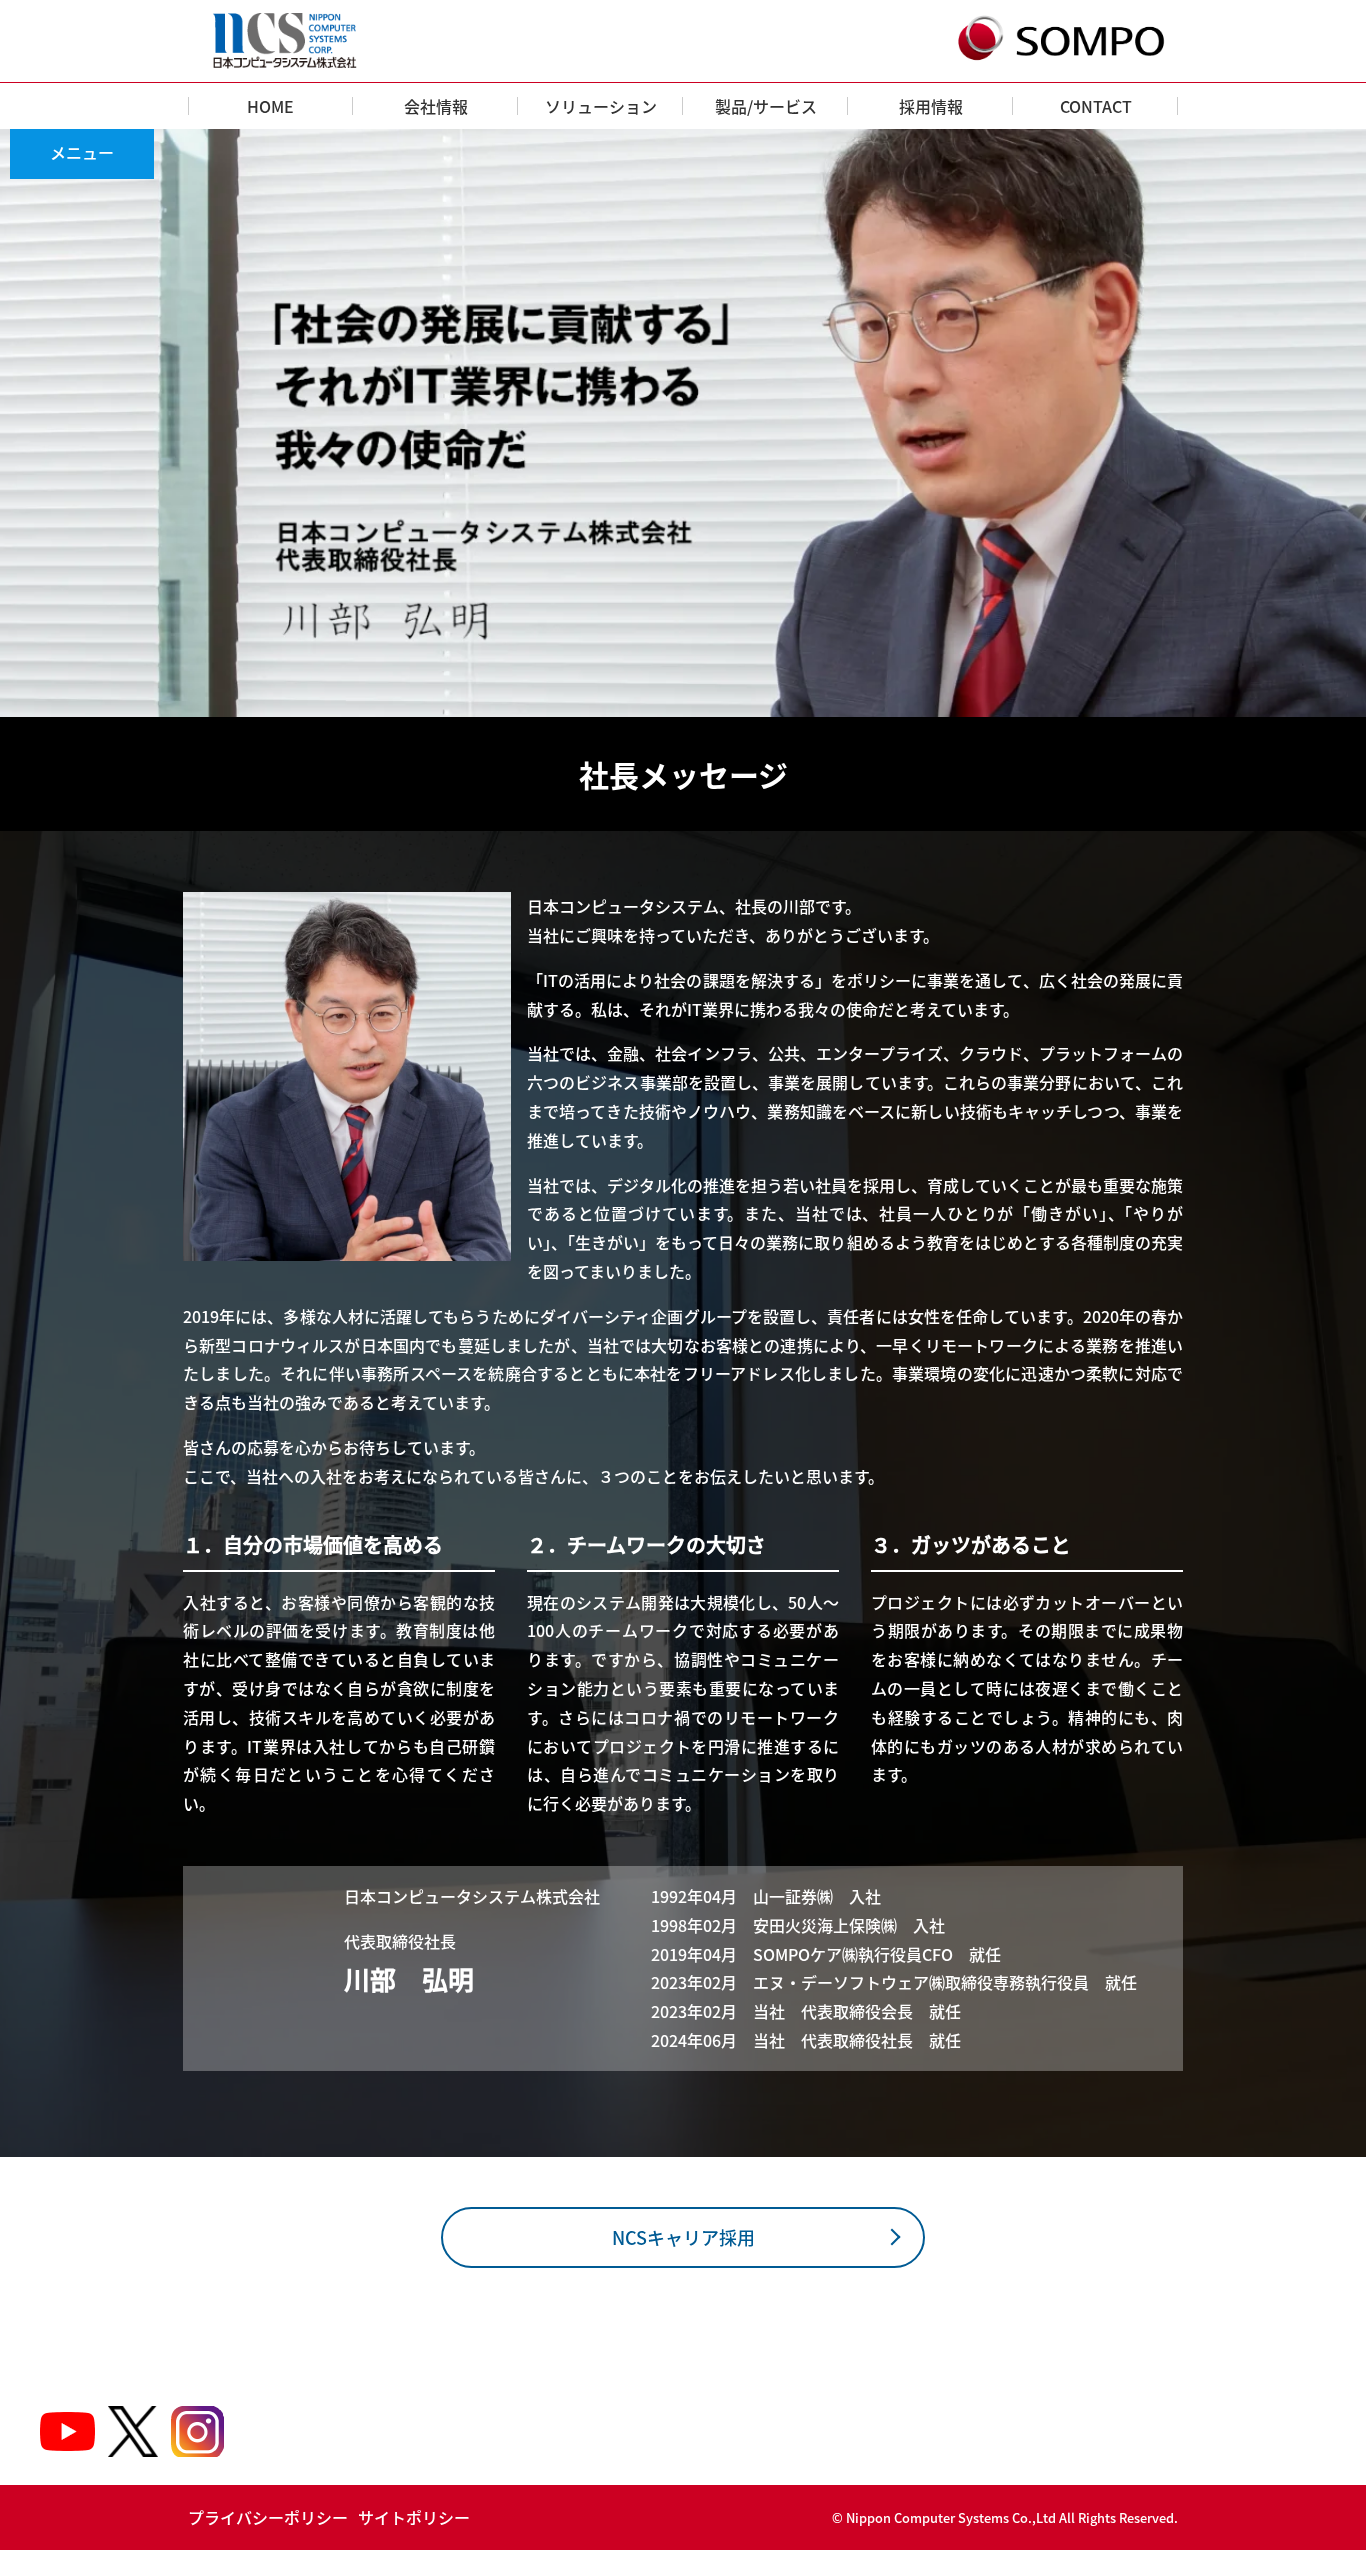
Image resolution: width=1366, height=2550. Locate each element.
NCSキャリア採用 (683, 2237)
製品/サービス (766, 106)
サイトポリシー (414, 2517)
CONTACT (1096, 106)
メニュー (82, 152)
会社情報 (436, 106)
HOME (270, 106)
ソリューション (601, 106)
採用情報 (931, 106)
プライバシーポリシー (268, 2517)
